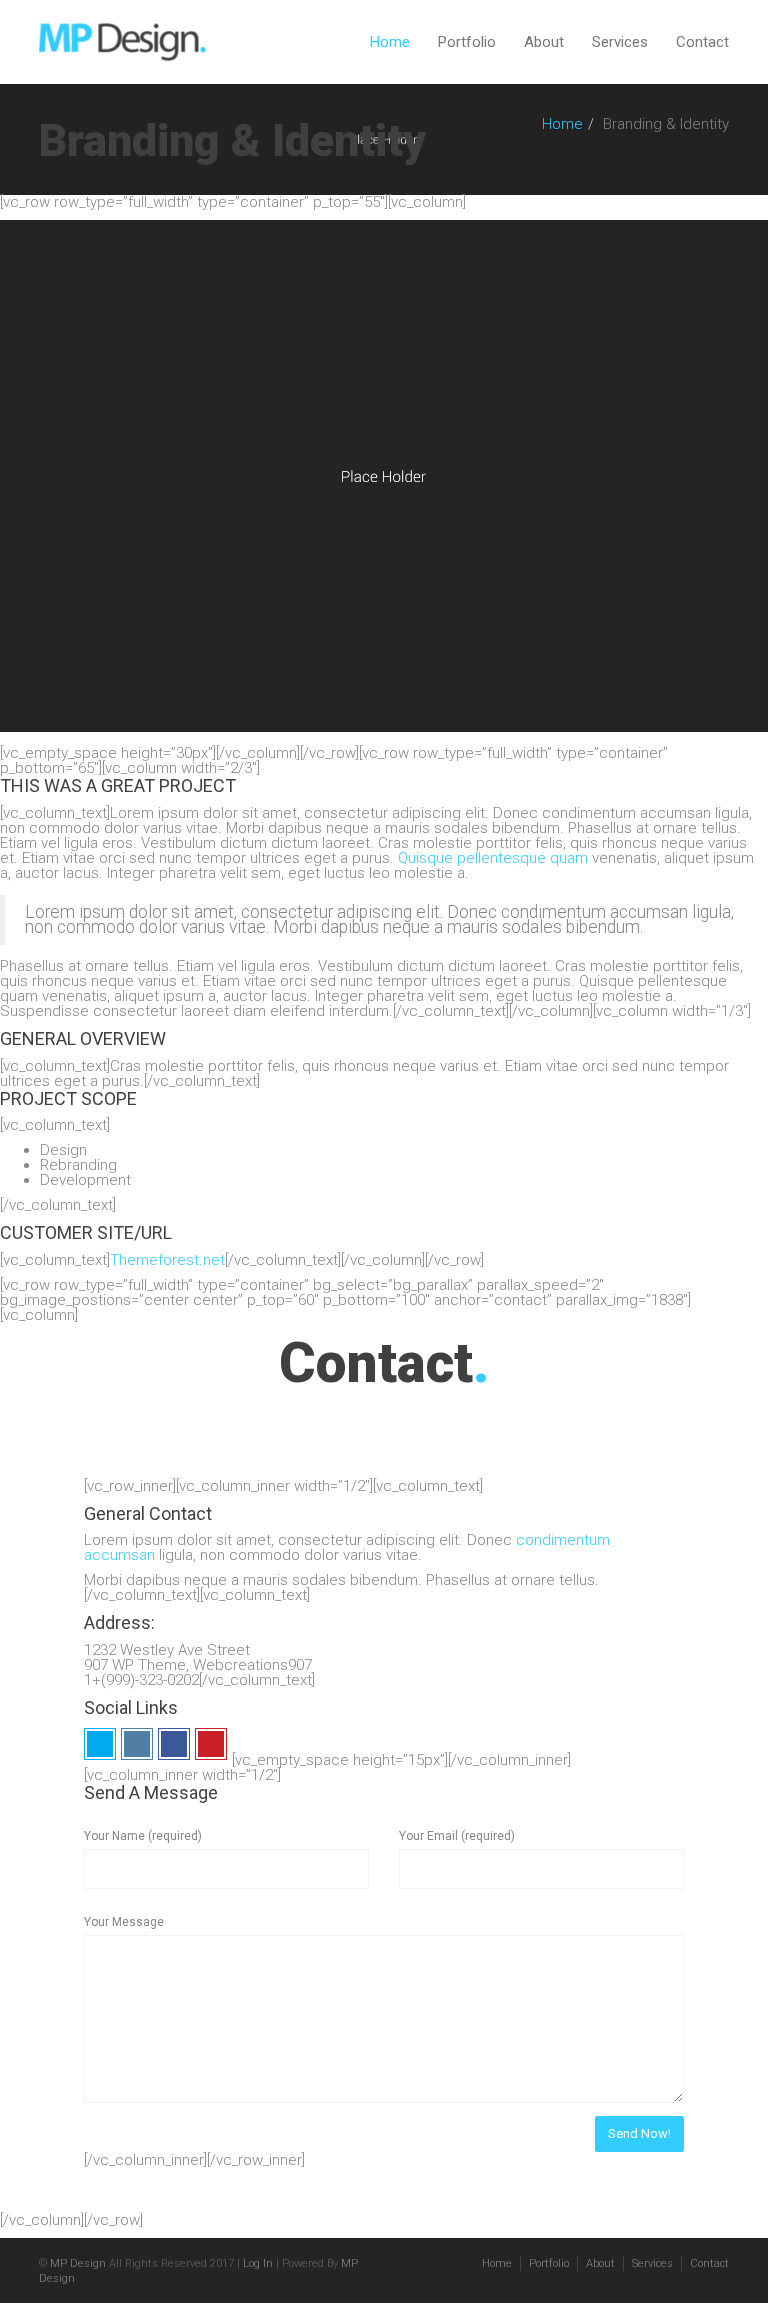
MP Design (78, 2263)
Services (620, 42)
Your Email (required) (457, 1836)
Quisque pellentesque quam (493, 858)
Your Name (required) (143, 1836)
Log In (258, 2263)
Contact (702, 42)
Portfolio (467, 42)
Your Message (124, 1922)
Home (390, 42)
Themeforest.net (167, 1260)
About (544, 42)
